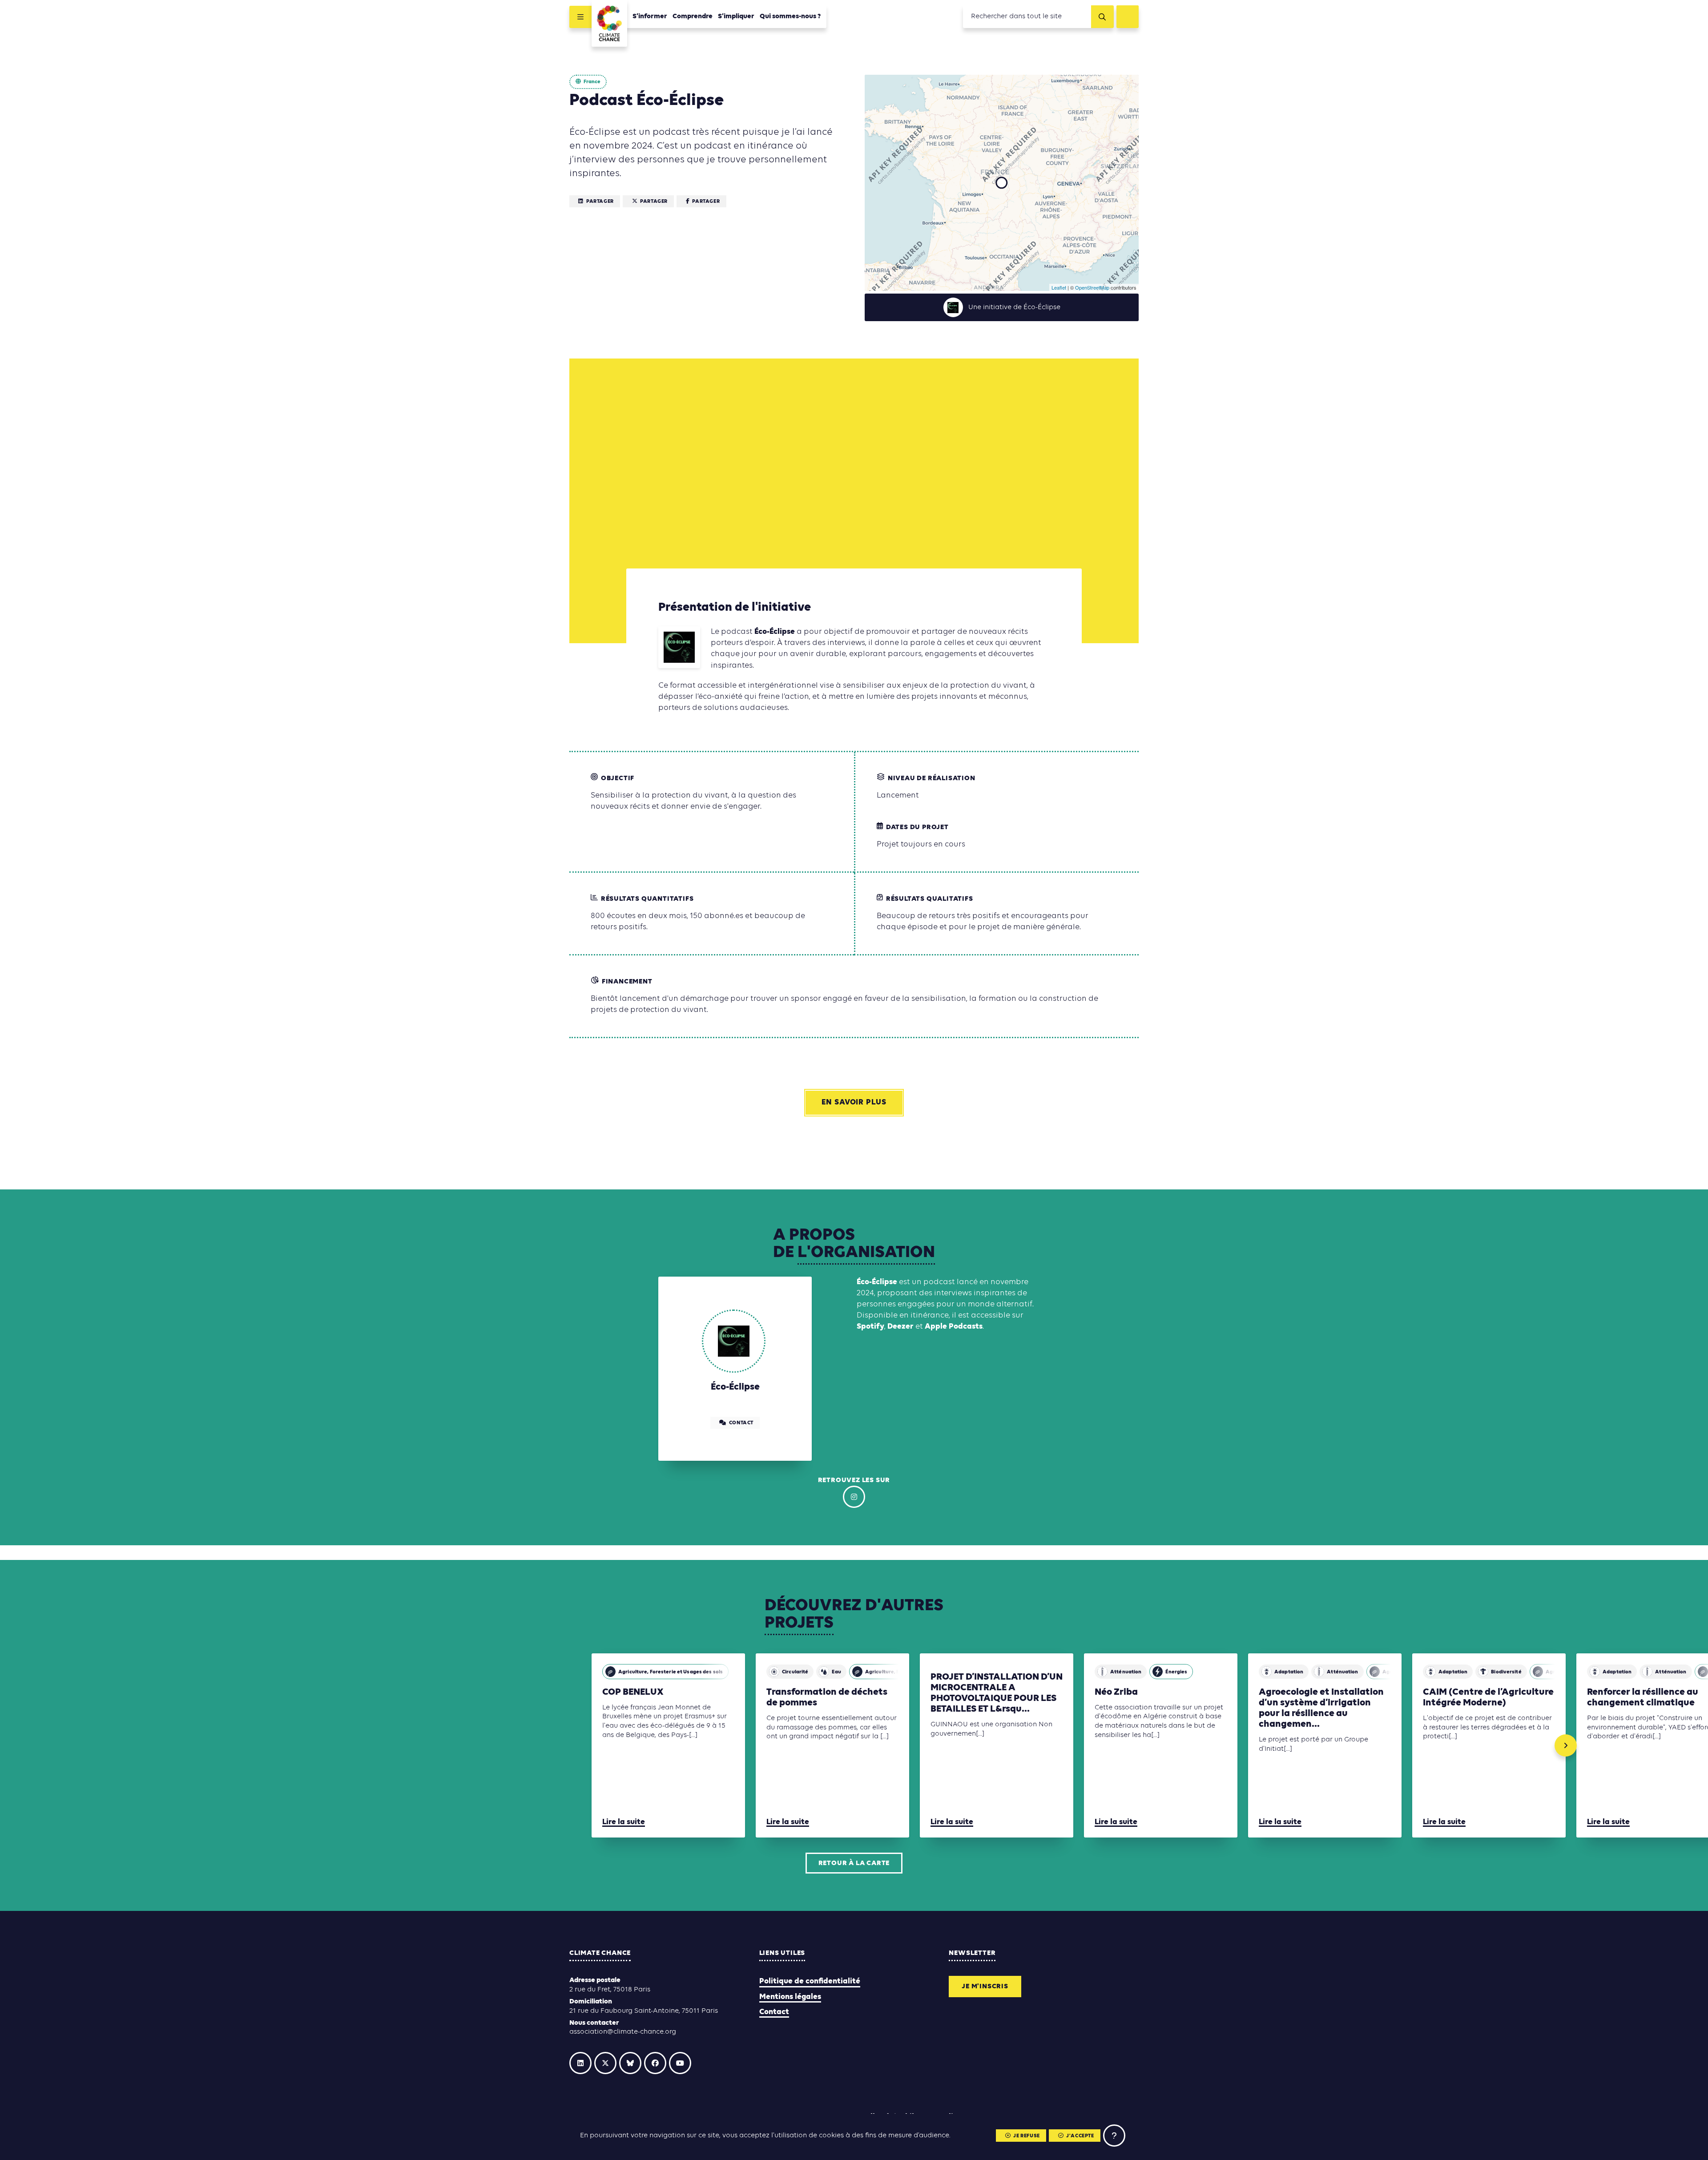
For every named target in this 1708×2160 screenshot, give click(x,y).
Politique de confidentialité (810, 1981)
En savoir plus (854, 1102)
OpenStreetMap (1092, 287)
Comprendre (693, 16)
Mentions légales (790, 1997)
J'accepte (1080, 2136)
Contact (774, 2012)
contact (741, 1423)
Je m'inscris (985, 1987)
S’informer (650, 16)
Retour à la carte (854, 1863)
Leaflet (1059, 287)
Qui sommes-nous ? (790, 16)
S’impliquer (736, 16)
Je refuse (1026, 2136)
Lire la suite (624, 1822)
